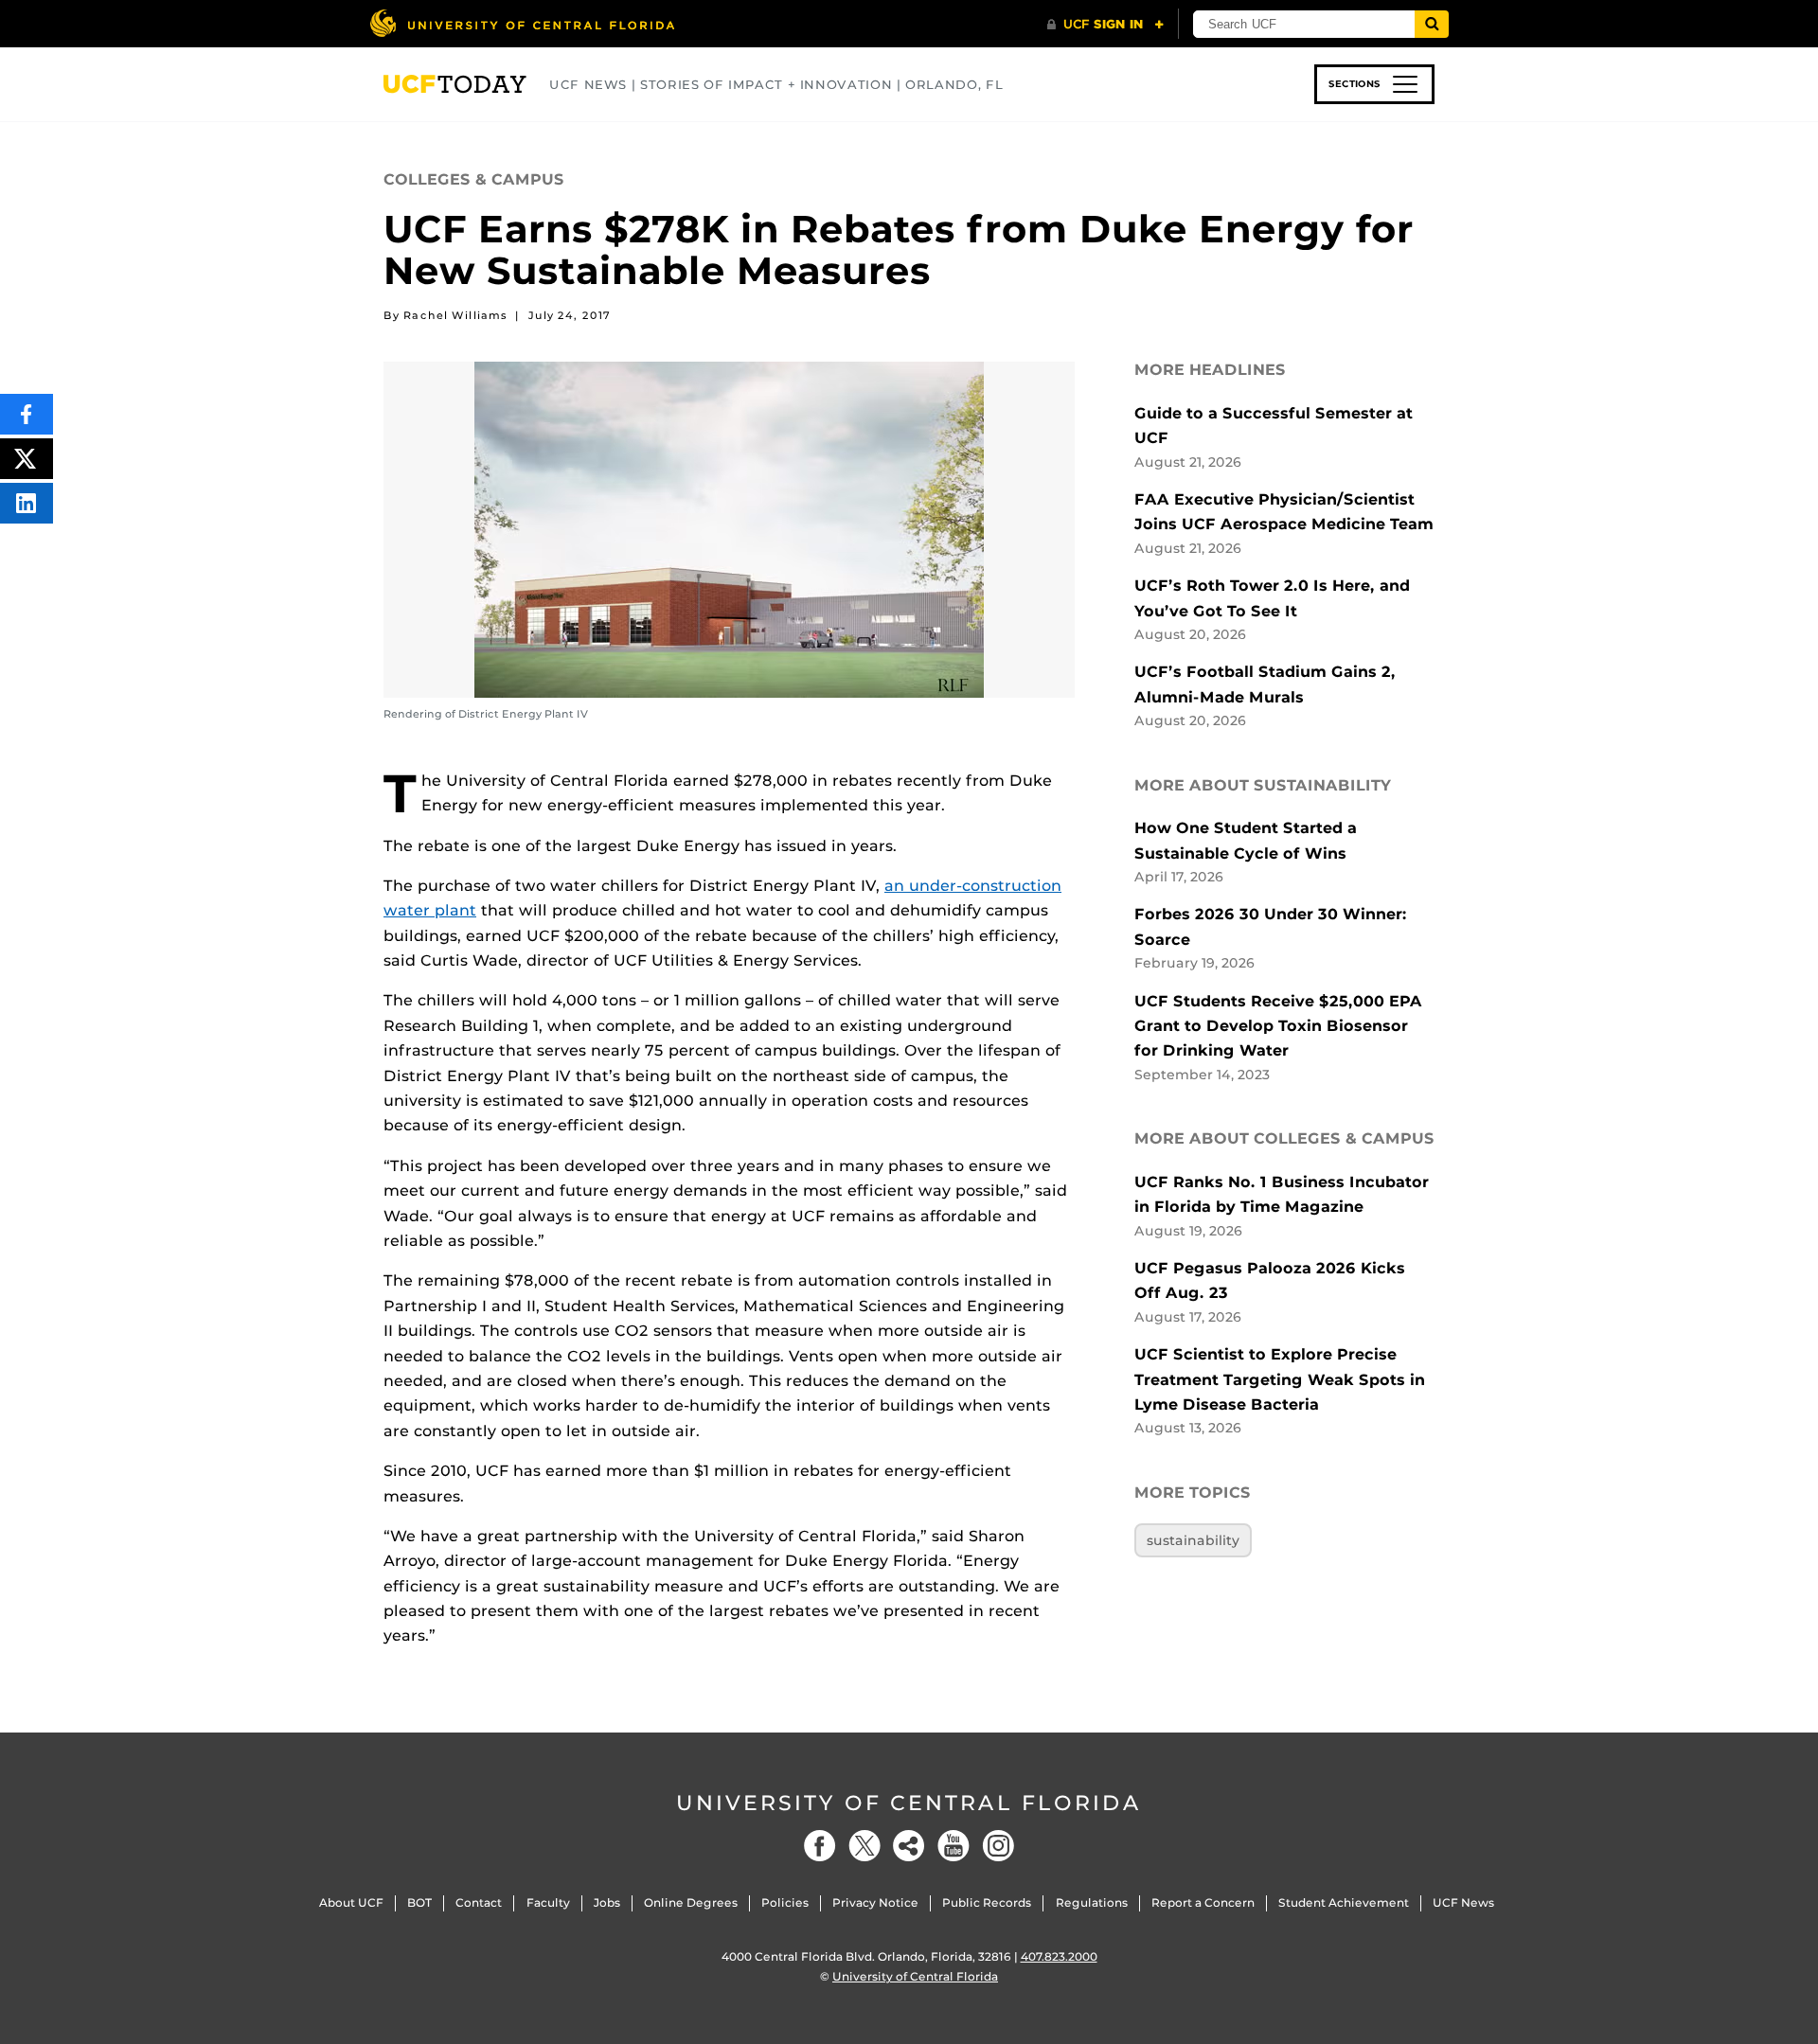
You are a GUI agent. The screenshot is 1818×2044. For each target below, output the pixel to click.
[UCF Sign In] (1105, 25)
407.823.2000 (1059, 1956)
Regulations (1092, 1902)
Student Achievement (1344, 1902)
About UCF (351, 1902)
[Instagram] (998, 1846)
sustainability (1193, 1540)
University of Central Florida (909, 1803)
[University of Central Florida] (522, 23)
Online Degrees (691, 1902)
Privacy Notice (875, 1902)
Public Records (987, 1902)
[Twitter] (864, 1846)
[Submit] (1432, 24)
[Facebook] (820, 1846)
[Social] (909, 1846)
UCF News (1463, 1902)
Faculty (548, 1902)
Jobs (607, 1902)
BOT (419, 1902)
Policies (785, 1902)
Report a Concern (1203, 1902)
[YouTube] (954, 1846)
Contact (479, 1902)
